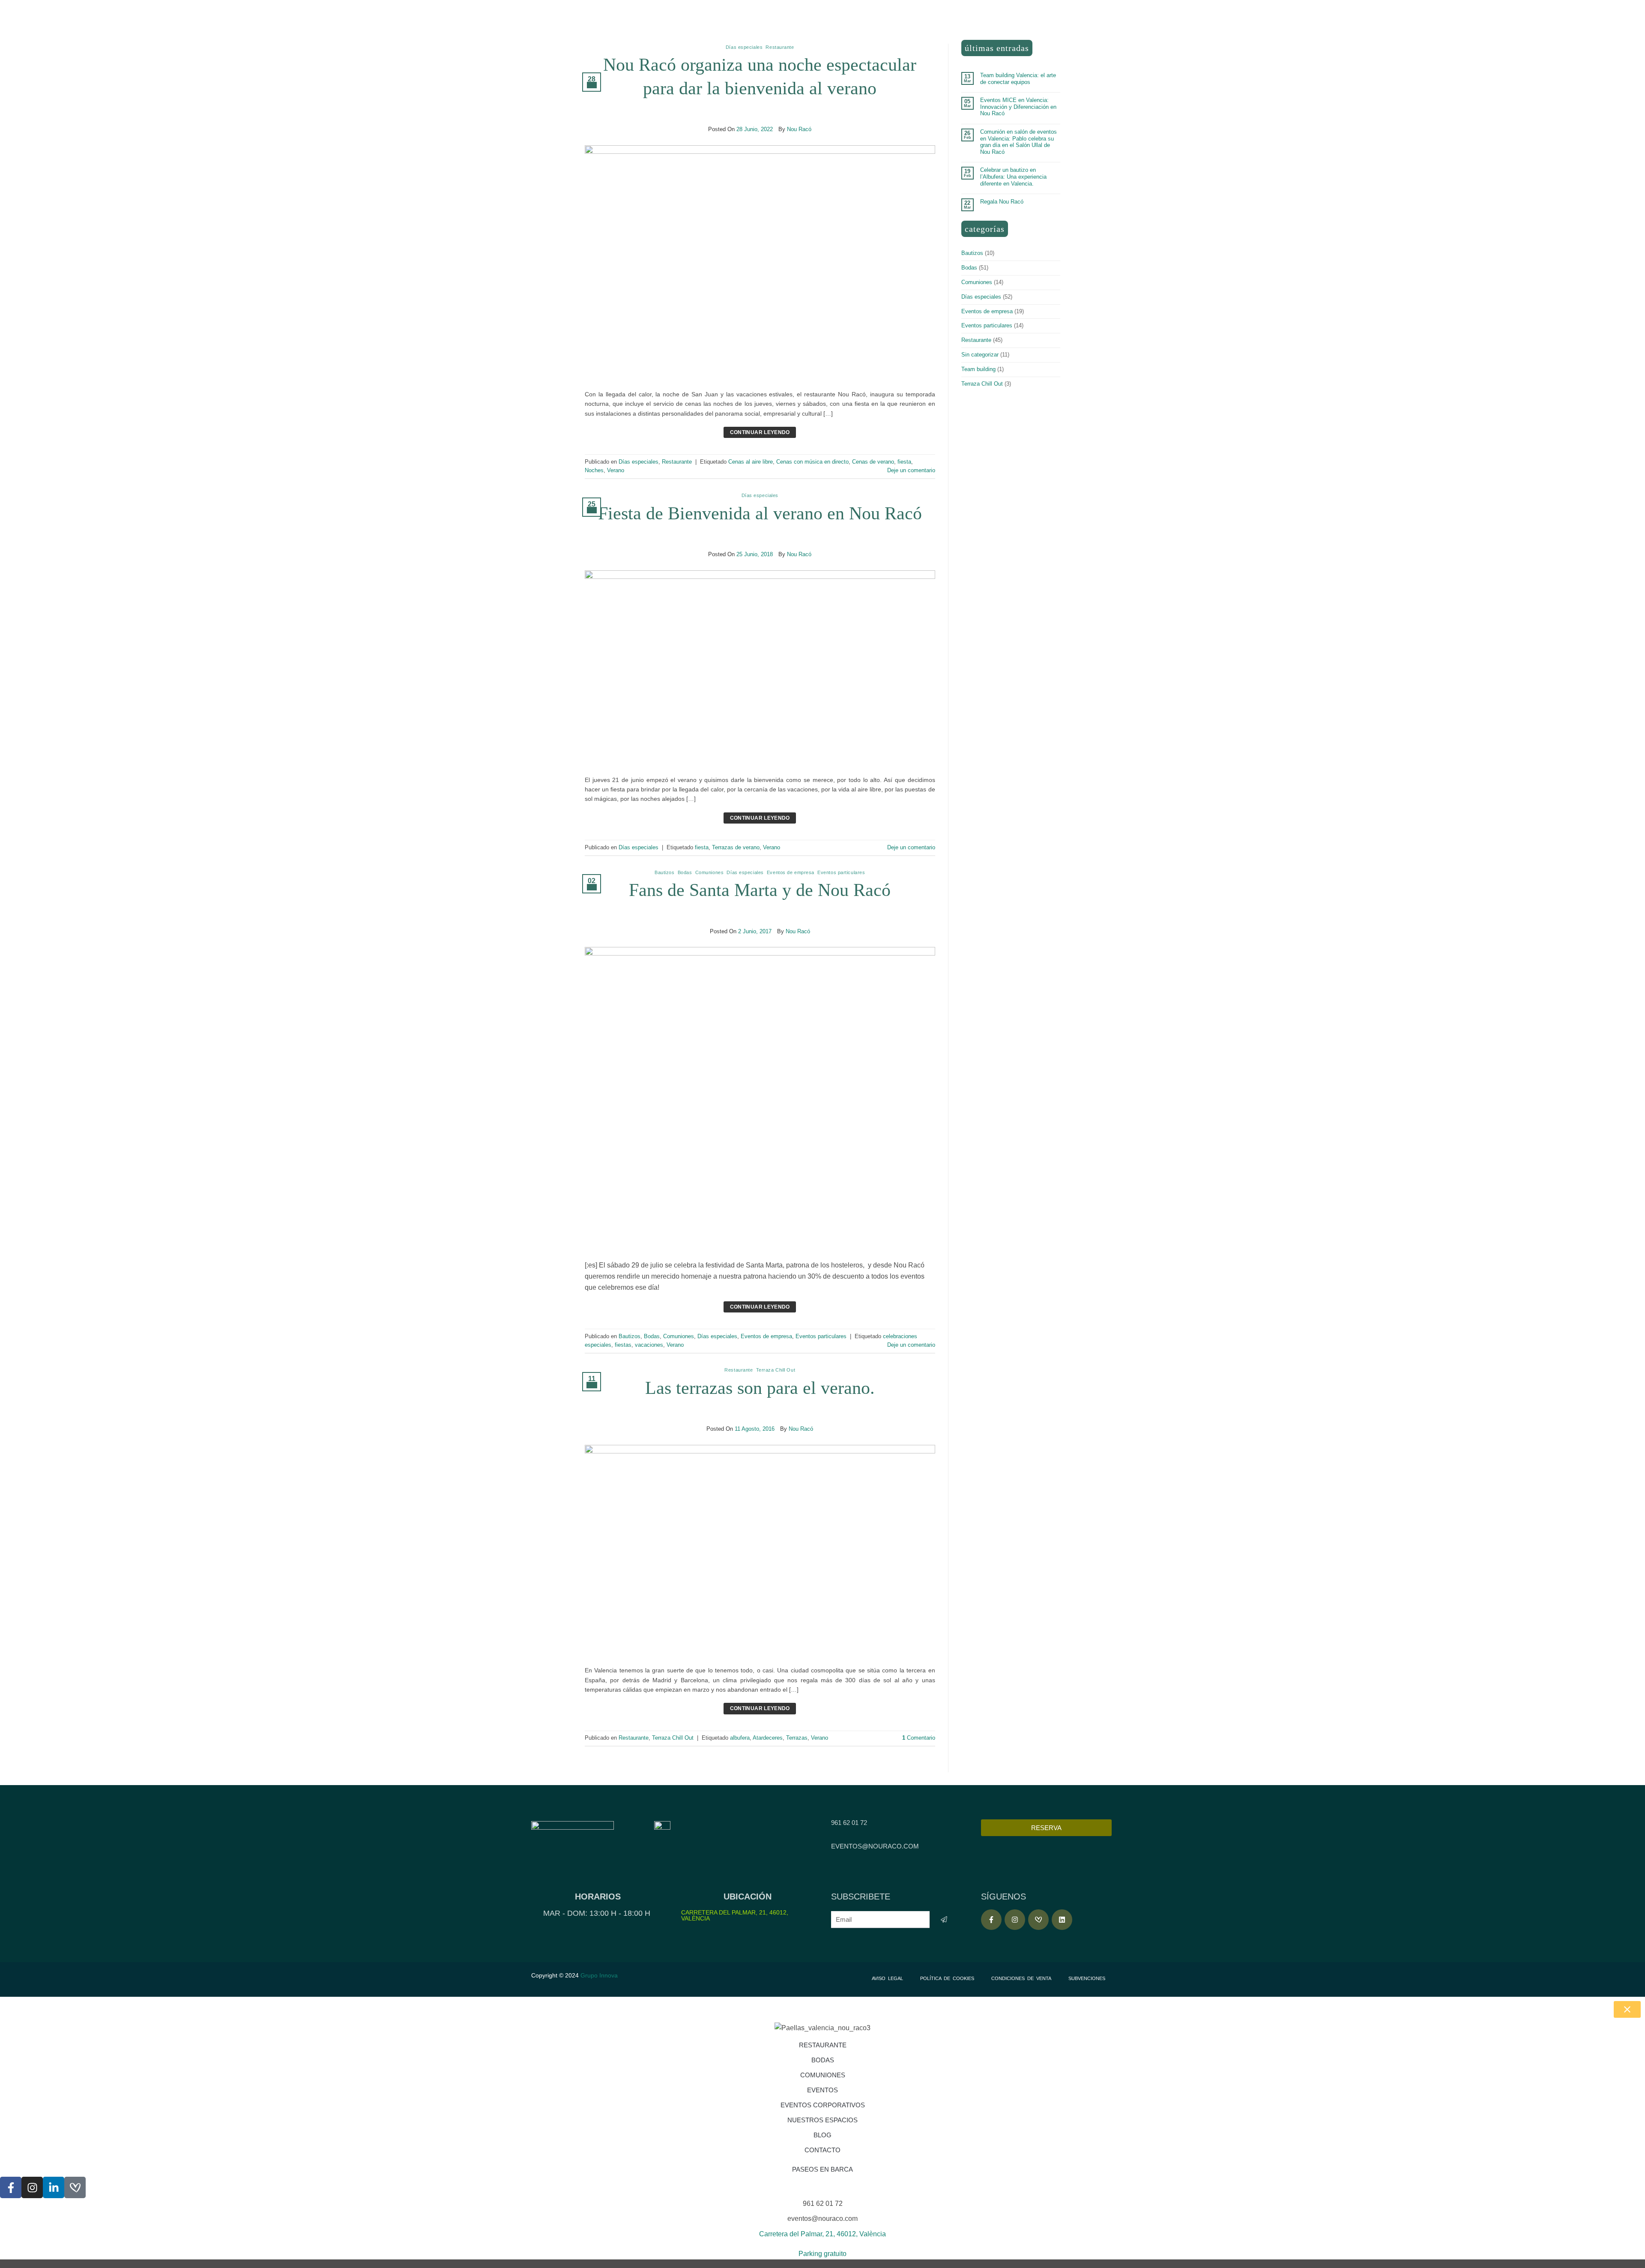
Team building (978, 369)
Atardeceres (768, 1738)
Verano (616, 470)
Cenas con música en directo (812, 462)
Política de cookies (947, 1978)
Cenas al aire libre (751, 462)
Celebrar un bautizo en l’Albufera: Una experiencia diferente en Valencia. (1013, 177)
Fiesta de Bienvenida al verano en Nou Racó (760, 513)
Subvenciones (1087, 1978)
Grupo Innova (600, 1975)
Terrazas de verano (736, 847)
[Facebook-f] (991, 1920)
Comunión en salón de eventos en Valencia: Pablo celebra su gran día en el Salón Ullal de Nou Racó (1018, 142)
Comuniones (710, 872)
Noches (594, 470)
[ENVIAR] (944, 1919)
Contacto (822, 2150)
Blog (822, 2135)
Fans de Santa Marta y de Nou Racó (760, 890)
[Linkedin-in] (54, 2187)
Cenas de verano (873, 462)
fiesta (904, 462)
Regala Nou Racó (1002, 202)
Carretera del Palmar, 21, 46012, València (735, 1915)
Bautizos (664, 872)
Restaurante (780, 47)
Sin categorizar (980, 355)
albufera (740, 1738)
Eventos (822, 2090)
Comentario (919, 1738)
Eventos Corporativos (823, 2105)
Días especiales (744, 47)
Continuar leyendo (760, 432)
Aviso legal (887, 1978)
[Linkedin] (1062, 1920)
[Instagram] (1015, 1920)
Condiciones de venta (1021, 1978)
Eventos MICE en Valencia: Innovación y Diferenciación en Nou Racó (1018, 107)
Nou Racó (799, 129)
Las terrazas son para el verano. (760, 1388)
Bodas (685, 872)
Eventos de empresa (791, 872)
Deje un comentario (911, 470)
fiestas (623, 1345)
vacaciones (649, 1345)
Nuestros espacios (822, 2120)
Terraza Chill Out (776, 1370)
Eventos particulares (841, 872)
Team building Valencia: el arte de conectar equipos (1018, 79)
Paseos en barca (822, 2169)
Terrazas (797, 1738)
